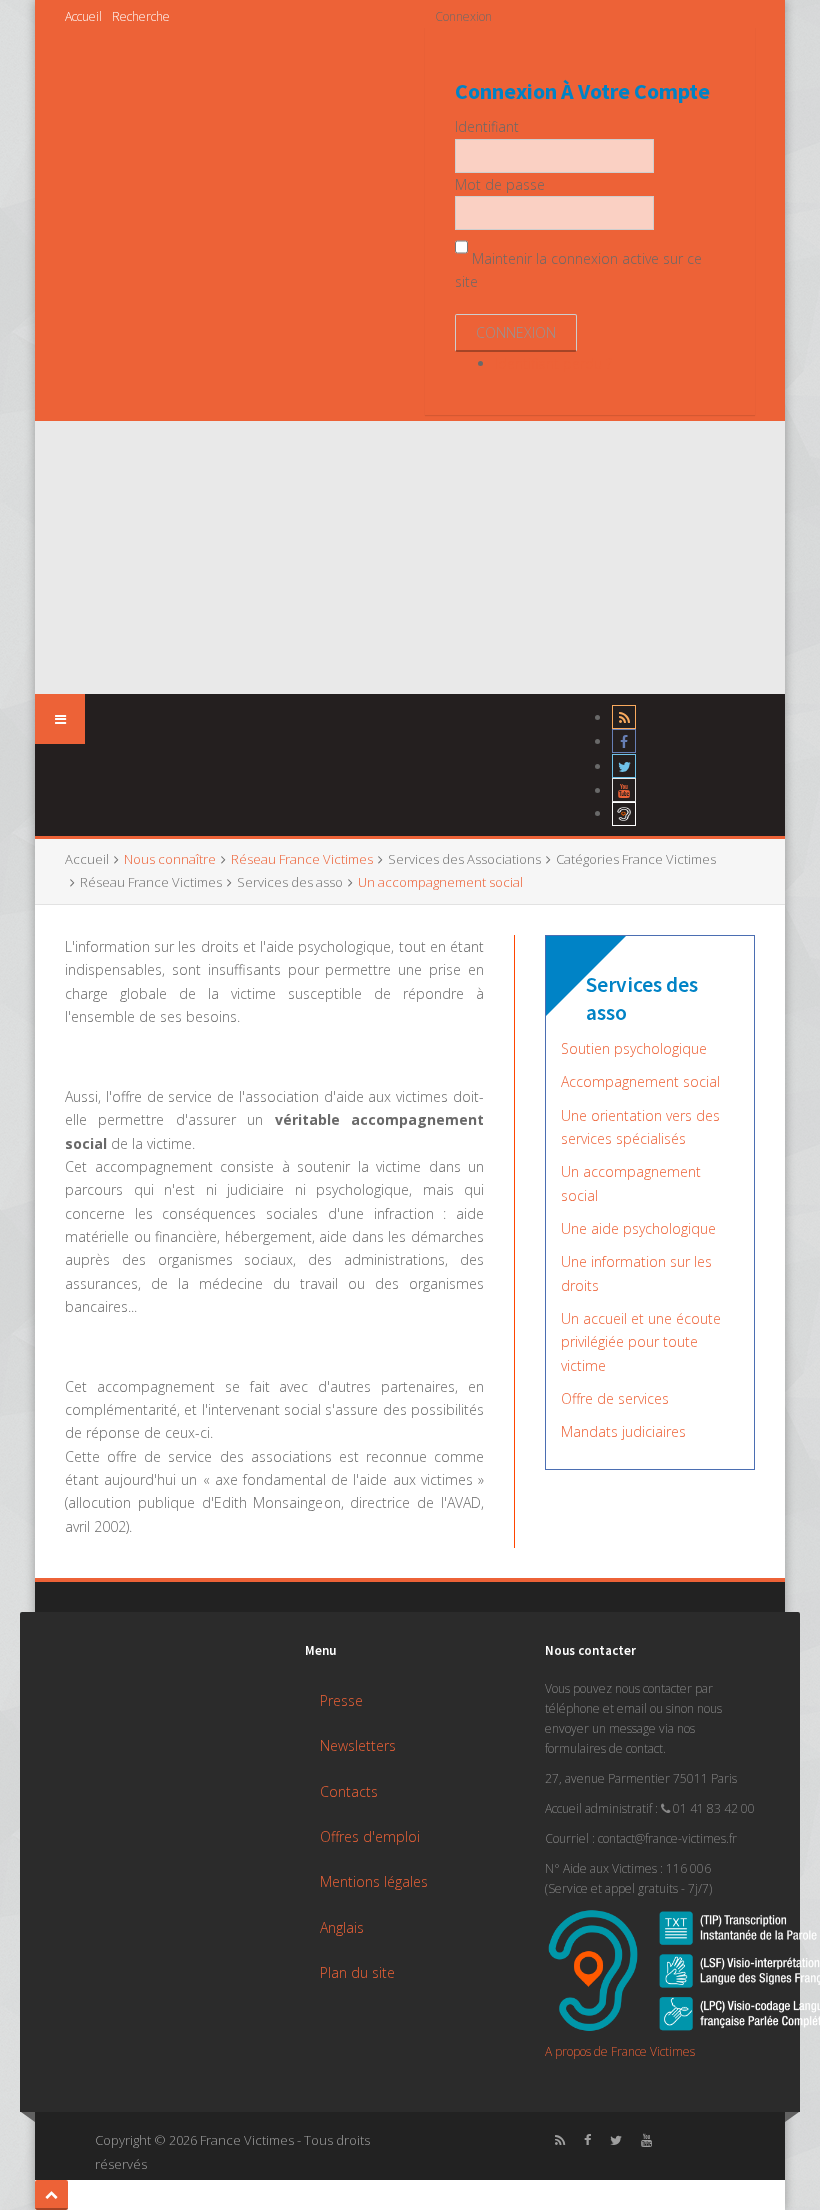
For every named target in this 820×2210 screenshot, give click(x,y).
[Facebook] (624, 741)
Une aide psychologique (638, 1228)
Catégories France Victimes (636, 859)
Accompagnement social (640, 1081)
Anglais (342, 1927)
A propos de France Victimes (620, 2051)
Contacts (349, 1791)
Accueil (83, 16)
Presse (341, 1700)
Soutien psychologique (634, 1048)
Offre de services (615, 1398)
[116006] (624, 813)
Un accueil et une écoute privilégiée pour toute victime (641, 1342)
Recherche (141, 16)
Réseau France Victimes (151, 882)
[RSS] (624, 717)
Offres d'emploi (370, 1836)
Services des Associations (464, 859)
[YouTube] (624, 790)
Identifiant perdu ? (553, 363)
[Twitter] (624, 766)
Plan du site (357, 1972)
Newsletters (358, 1745)
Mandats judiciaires (623, 1431)
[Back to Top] (51, 2195)
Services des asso (290, 882)
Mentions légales (374, 1881)
